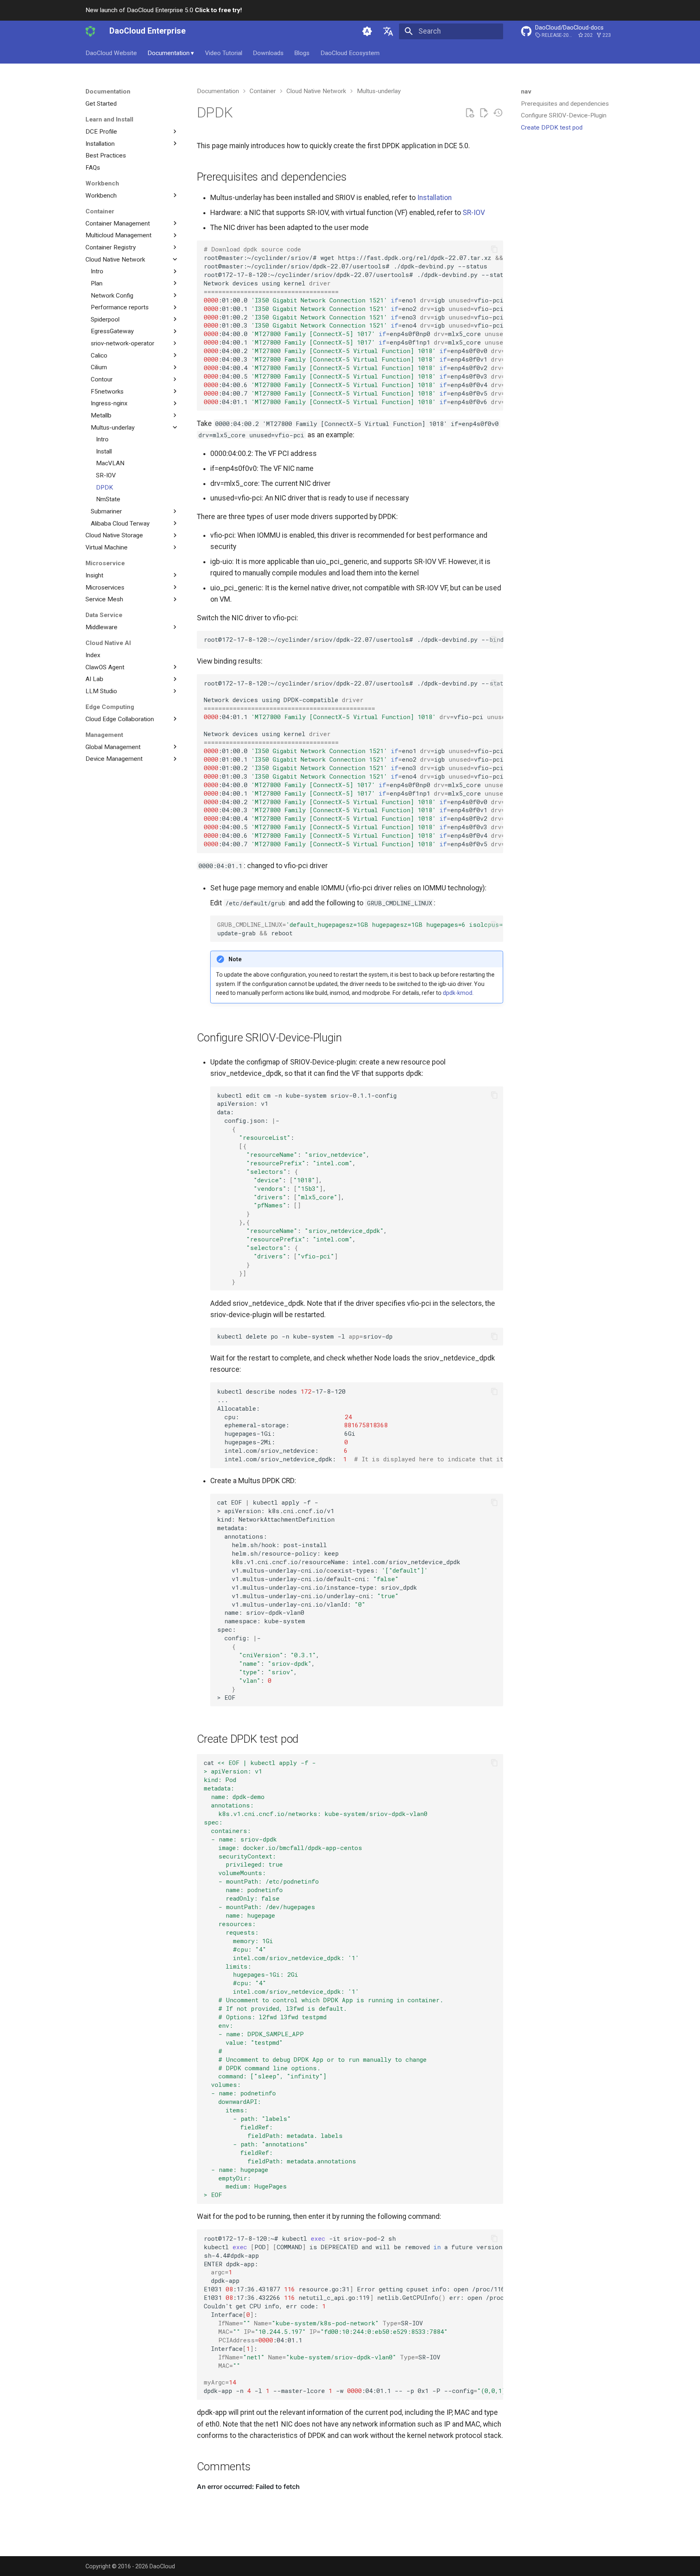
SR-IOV (474, 213)
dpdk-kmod (458, 993)
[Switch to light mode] (367, 31)
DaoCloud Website (111, 53)
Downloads (268, 53)
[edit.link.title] (484, 113)
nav (526, 92)
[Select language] (388, 31)
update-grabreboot (360, 929)
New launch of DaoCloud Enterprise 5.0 (164, 10)
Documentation (171, 53)
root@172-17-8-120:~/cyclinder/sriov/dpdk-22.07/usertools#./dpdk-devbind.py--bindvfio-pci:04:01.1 (353, 639)
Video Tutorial (224, 53)
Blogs (302, 53)
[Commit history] (498, 113)
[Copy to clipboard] (494, 249)
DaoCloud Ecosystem (350, 53)
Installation (434, 198)
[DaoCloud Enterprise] (90, 31)
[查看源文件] (470, 113)
